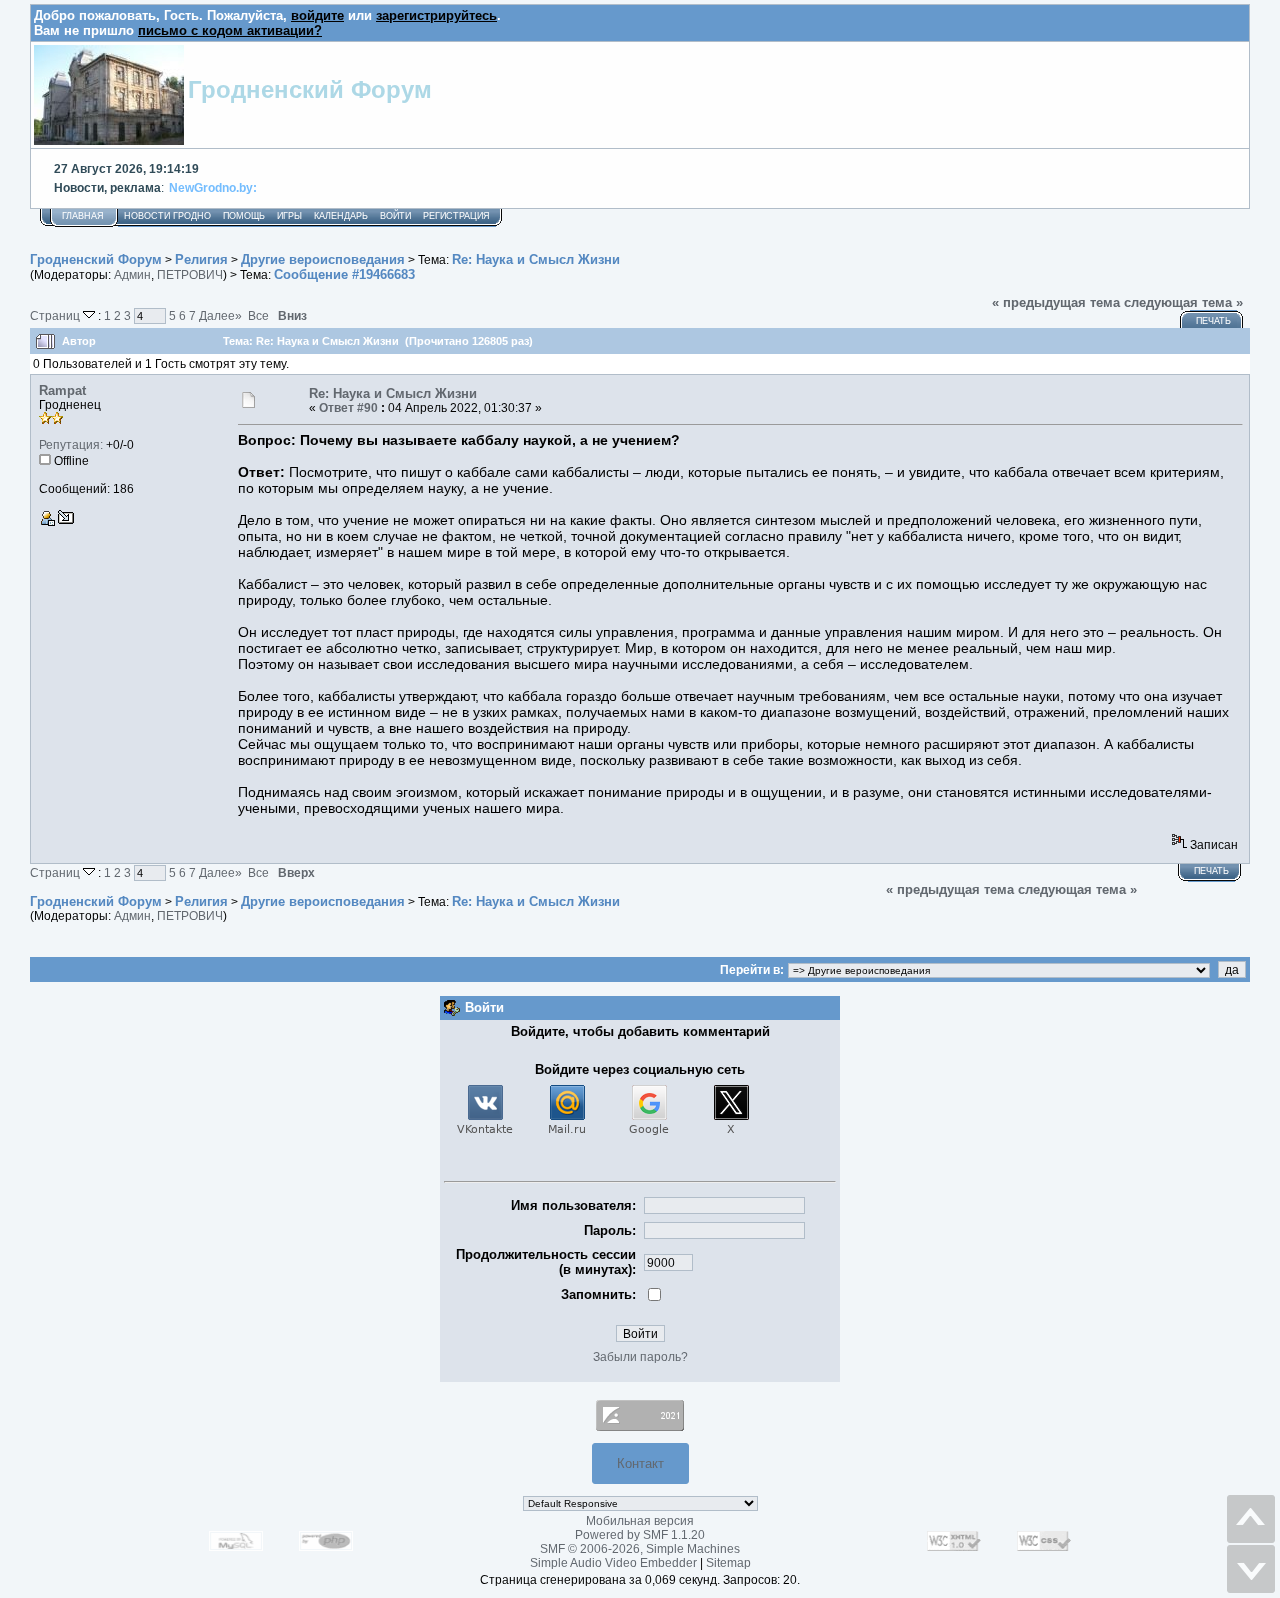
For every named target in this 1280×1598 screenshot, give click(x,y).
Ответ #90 (348, 408)
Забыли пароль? (640, 1357)
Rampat (62, 390)
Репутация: (71, 445)
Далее (220, 315)
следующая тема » (1183, 302)
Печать (1213, 321)
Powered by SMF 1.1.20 (640, 1535)
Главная (83, 216)
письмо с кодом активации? (230, 30)
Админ (132, 275)
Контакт (640, 1463)
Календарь (341, 216)
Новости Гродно (167, 216)
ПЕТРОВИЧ (190, 275)
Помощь (244, 216)
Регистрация (456, 216)
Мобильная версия (640, 1521)
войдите (317, 15)
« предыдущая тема (1056, 302)
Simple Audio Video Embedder (613, 1563)
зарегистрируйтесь (436, 15)
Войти (395, 216)
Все (258, 315)
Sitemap (728, 1563)
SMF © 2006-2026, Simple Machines (640, 1549)
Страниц (56, 315)
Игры (289, 216)
